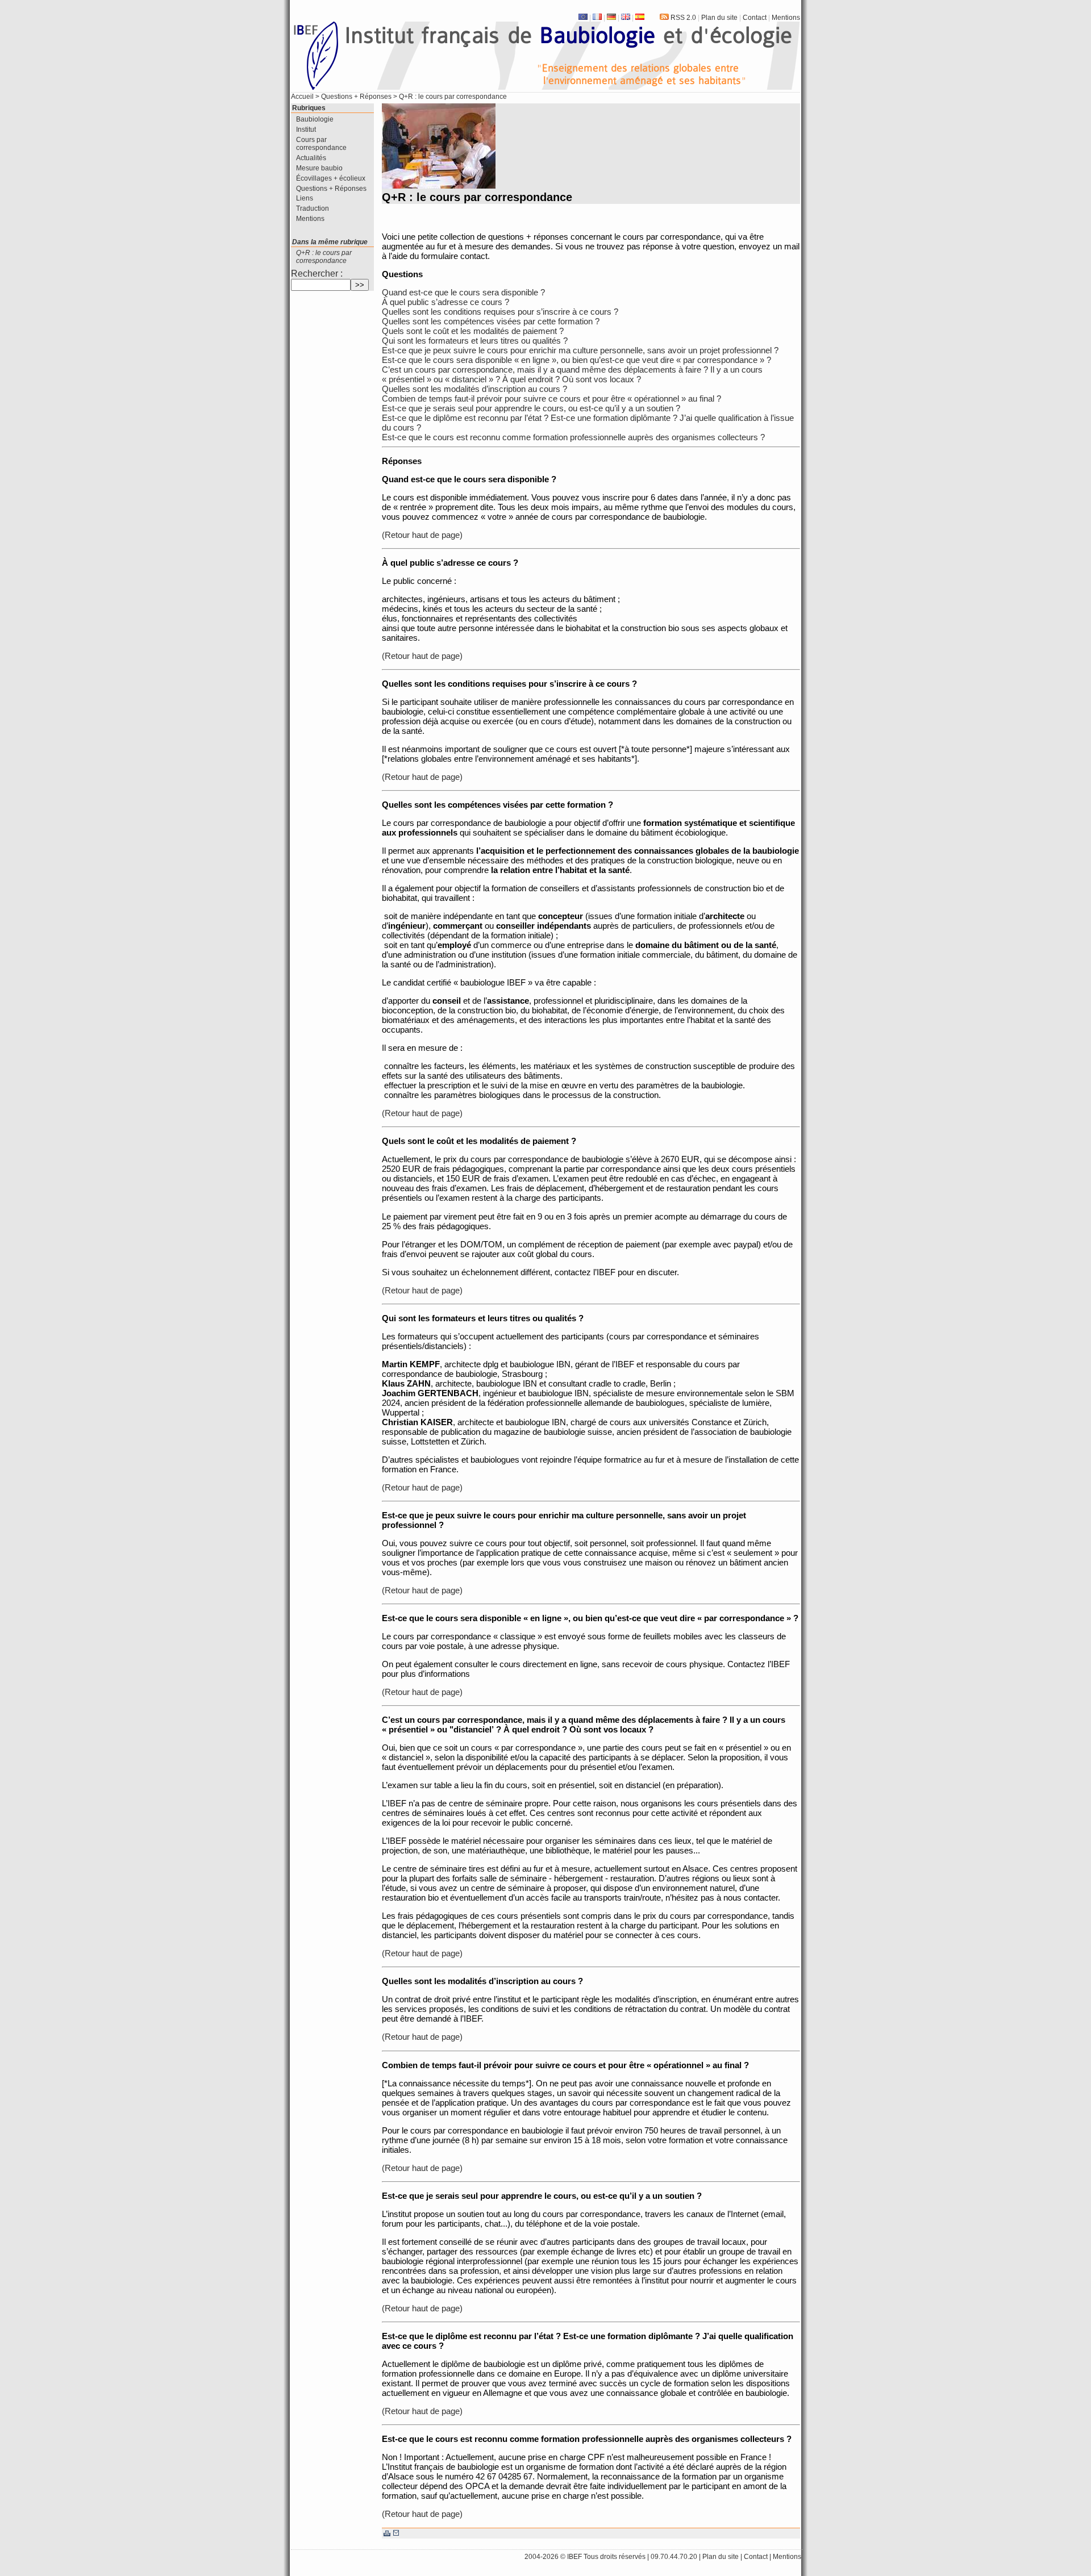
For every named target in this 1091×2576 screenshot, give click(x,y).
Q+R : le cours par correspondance (324, 257)
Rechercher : (317, 274)
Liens (305, 198)
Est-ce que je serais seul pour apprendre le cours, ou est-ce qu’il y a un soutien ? (531, 408)
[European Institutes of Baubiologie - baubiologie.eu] (583, 18)
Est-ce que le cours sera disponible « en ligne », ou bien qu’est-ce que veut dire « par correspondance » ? (576, 360)
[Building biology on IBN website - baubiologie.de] (625, 18)
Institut (306, 130)
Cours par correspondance (321, 144)
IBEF (574, 2557)
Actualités (311, 158)
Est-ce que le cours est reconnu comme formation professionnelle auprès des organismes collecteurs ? (573, 437)
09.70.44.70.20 (674, 2557)
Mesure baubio (319, 168)
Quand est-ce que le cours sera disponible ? (463, 292)
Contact (755, 18)
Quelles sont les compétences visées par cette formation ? (491, 321)
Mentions (786, 18)
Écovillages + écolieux (331, 178)
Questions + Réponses (356, 97)
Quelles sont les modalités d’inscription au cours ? (474, 389)
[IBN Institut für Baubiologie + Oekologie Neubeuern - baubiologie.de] (611, 18)
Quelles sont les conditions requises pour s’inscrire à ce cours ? (500, 312)
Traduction (313, 208)
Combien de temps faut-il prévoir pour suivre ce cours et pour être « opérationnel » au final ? (551, 398)
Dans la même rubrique (330, 242)
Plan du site (719, 18)
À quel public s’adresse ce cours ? (445, 302)
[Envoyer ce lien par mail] (396, 2533)
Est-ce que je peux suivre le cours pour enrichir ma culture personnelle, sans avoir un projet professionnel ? (580, 350)
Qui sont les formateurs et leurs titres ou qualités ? (475, 341)
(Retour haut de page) (422, 535)
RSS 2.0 (682, 18)
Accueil (302, 97)
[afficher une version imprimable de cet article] (388, 2533)
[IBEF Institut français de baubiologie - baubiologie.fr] (596, 18)
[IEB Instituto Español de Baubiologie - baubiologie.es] (639, 18)
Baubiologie (315, 119)
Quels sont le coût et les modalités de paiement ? (473, 331)
